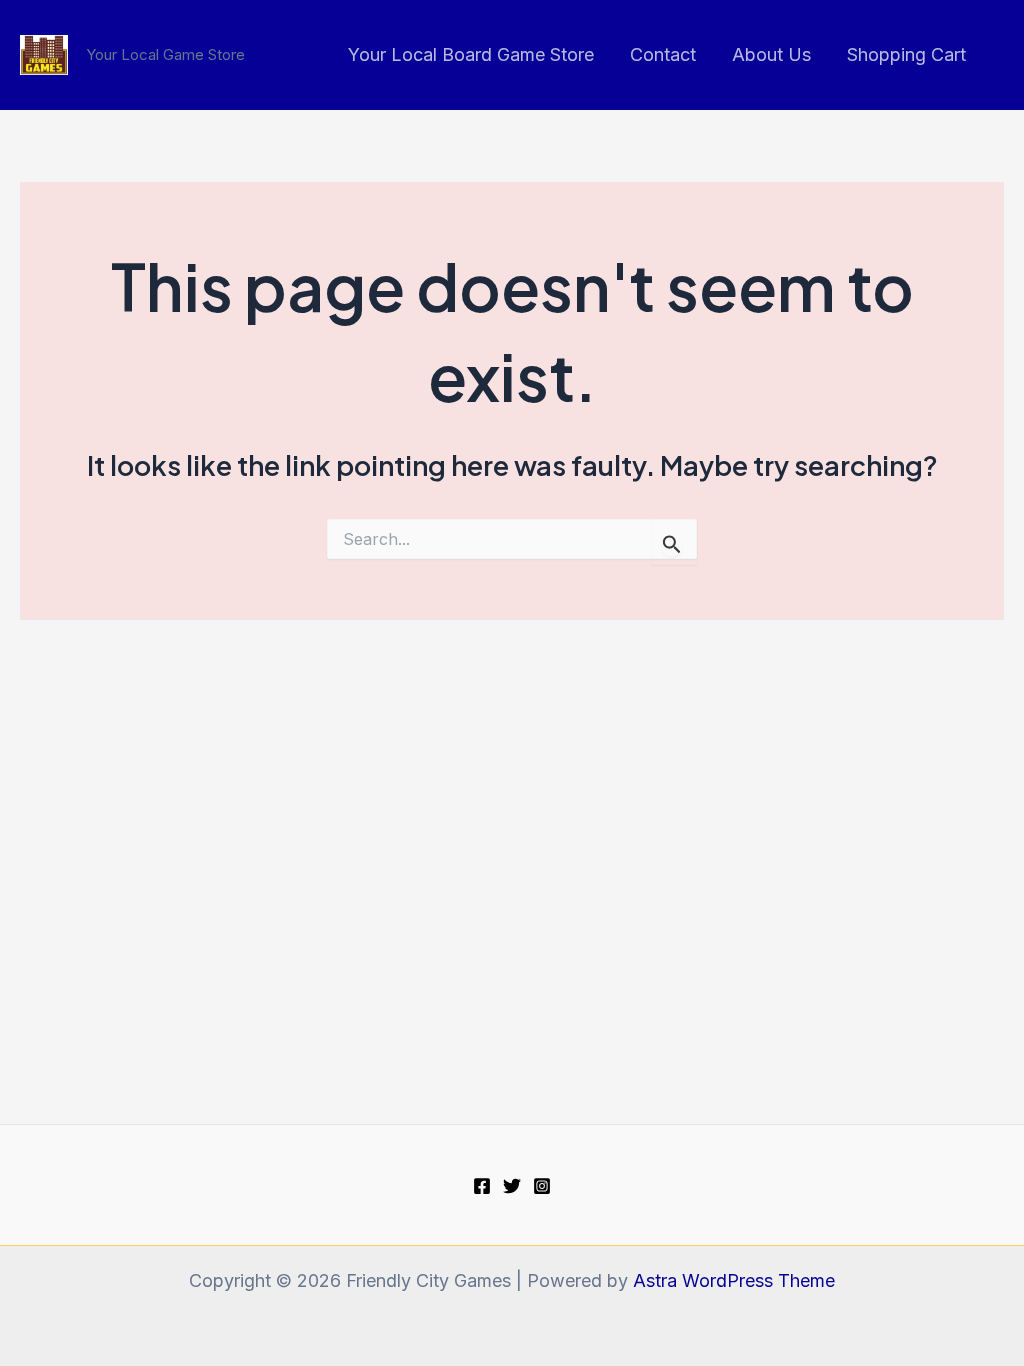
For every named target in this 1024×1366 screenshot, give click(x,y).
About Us (771, 54)
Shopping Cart (906, 54)
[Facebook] (482, 1186)
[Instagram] (542, 1186)
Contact (663, 54)
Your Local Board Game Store (471, 54)
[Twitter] (512, 1186)
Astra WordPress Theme (734, 1280)
